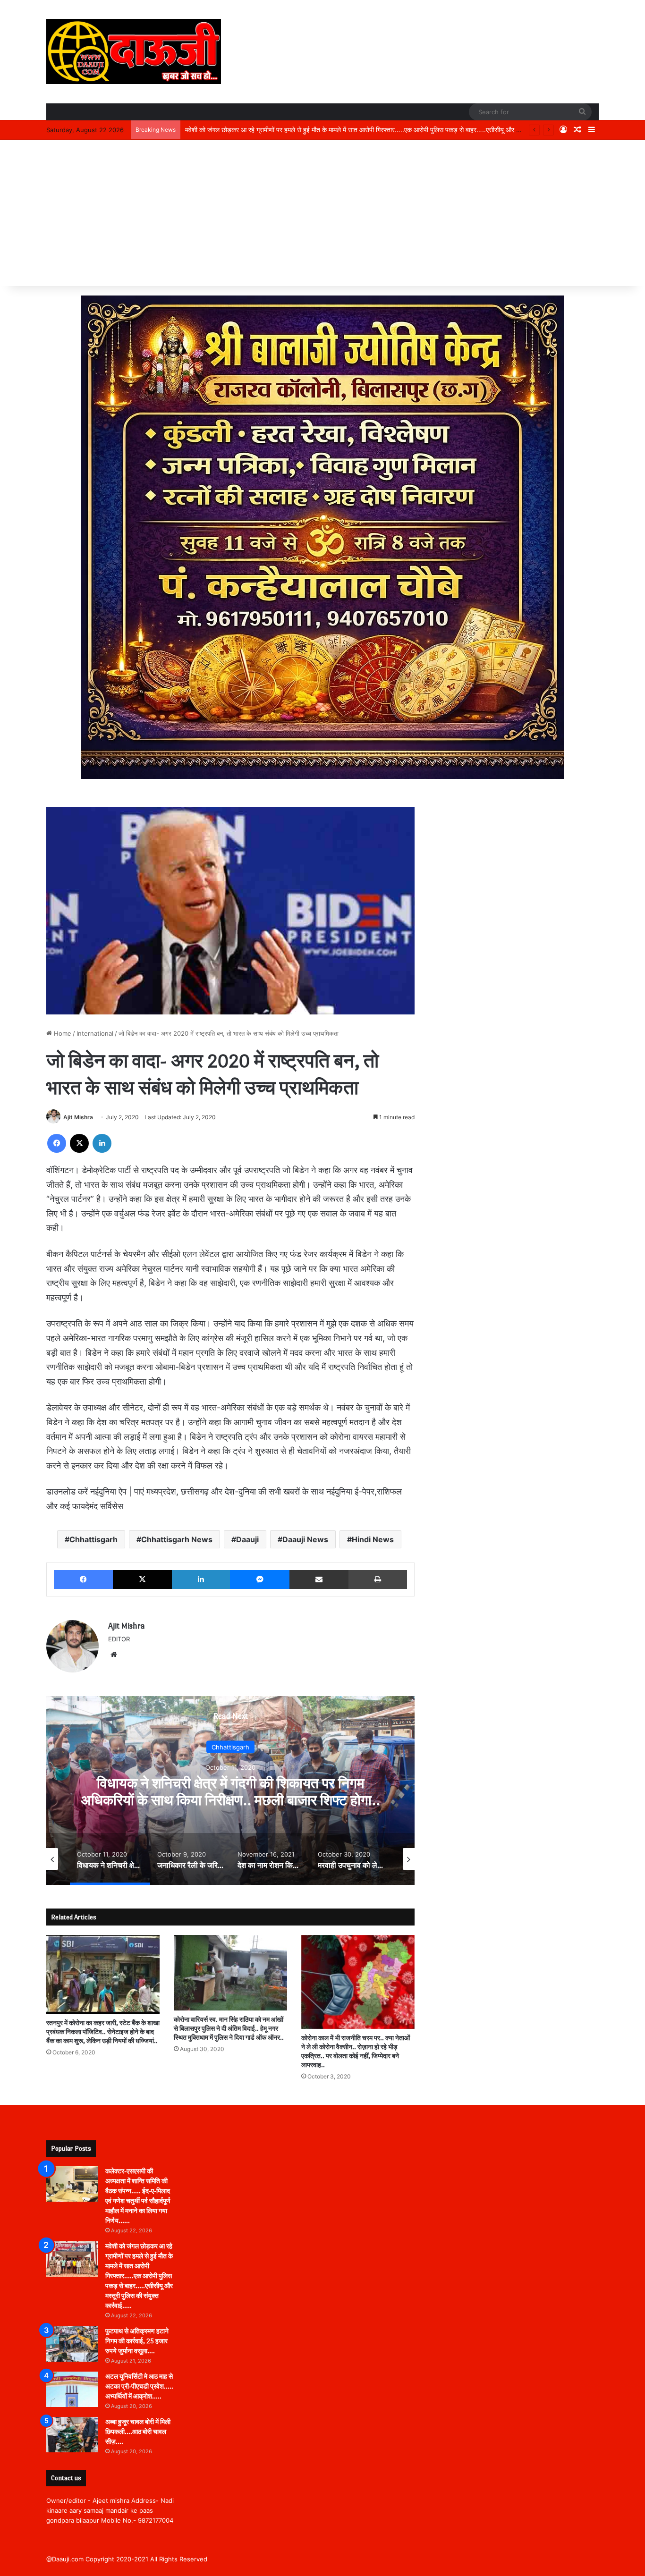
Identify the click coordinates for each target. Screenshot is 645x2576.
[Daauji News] (134, 51)
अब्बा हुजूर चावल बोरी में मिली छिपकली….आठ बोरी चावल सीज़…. (138, 2432)
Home (62, 1033)
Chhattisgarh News (177, 1539)
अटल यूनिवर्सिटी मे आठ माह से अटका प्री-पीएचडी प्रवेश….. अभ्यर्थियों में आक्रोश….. (139, 2386)
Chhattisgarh (93, 1539)
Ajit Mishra (78, 1117)
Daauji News (305, 1539)
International (95, 1033)
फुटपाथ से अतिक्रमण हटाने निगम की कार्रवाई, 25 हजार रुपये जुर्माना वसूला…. (277, 130)
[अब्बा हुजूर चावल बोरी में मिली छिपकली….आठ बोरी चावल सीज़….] (72, 2435)
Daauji (247, 1539)
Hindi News (373, 1539)
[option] (230, 1791)
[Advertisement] (322, 215)
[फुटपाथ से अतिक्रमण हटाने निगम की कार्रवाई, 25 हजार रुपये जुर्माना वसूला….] (72, 2344)
